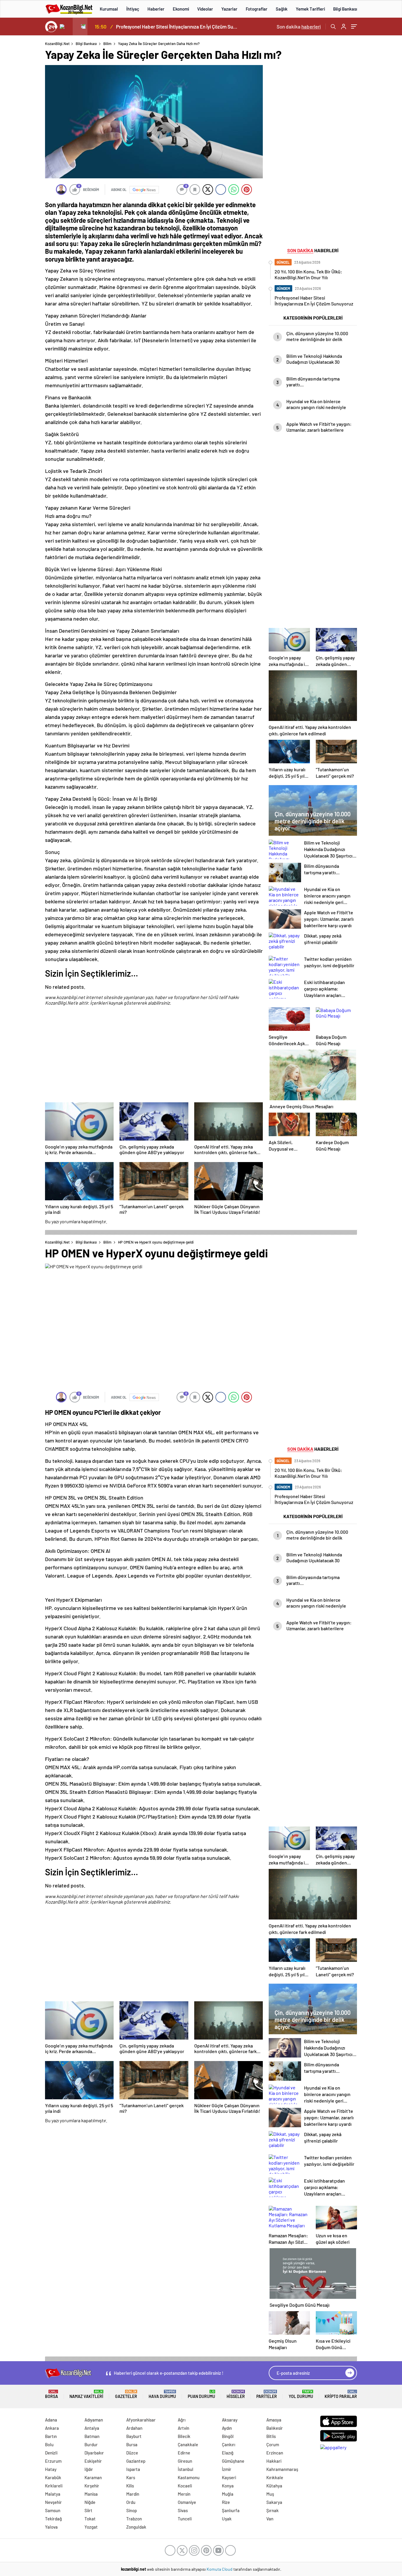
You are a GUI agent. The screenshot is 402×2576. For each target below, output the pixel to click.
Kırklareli (54, 2486)
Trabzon (134, 2519)
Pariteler (267, 2394)
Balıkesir (275, 2428)
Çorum (273, 2444)
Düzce (132, 2453)
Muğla (228, 2494)
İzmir (227, 2469)
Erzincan (275, 2453)
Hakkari (274, 2461)
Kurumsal (109, 9)
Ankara (52, 2428)
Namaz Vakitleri (86, 2394)
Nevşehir (53, 2502)
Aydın (227, 2428)
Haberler (156, 9)
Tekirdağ (53, 2519)
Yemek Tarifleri (310, 9)
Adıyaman (94, 2420)
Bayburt (134, 2436)
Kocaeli (185, 2486)
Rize (226, 2502)
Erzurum (53, 2461)
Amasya (274, 2420)
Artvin (183, 2428)
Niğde (90, 2502)
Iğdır (89, 2469)
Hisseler (236, 2394)
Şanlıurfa (231, 2510)
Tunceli (185, 2519)
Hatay (51, 2469)
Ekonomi (181, 9)
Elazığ (228, 2453)
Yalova (51, 2527)
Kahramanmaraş (282, 2469)
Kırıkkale (275, 2477)
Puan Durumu (201, 2394)
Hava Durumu (162, 2394)
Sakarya (274, 2502)
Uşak (227, 2519)
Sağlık (282, 9)
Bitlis (271, 2436)
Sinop (132, 2510)
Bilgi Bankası (345, 9)
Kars (131, 2477)
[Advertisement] (154, 1058)
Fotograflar (257, 9)
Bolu (49, 2444)
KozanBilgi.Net (57, 44)
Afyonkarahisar (141, 2420)
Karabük (53, 2477)
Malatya (53, 2494)
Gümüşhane (233, 2461)
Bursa (132, 2444)
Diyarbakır (94, 2453)
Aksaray (230, 2420)
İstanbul (186, 2469)
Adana (51, 2420)
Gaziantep (136, 2461)
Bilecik (184, 2436)
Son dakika (299, 26)
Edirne (184, 2453)
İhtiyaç (133, 9)
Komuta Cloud (220, 2569)
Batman (92, 2436)
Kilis (130, 2486)
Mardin (133, 2494)
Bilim (107, 44)
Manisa (91, 2494)
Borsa (52, 2394)
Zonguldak (136, 2527)
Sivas (183, 2510)
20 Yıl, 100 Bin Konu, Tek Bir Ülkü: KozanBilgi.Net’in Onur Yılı (177, 26)
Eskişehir (93, 2461)
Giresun (185, 2461)
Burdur (91, 2444)
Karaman (93, 2477)
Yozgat (91, 2527)
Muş (270, 2494)
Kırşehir (92, 2486)
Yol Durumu (301, 2394)
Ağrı (182, 2420)
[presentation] (65, 26)
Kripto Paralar (341, 2394)
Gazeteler (126, 2394)
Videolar (205, 9)
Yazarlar (229, 9)
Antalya (92, 2428)
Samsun (53, 2510)
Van (270, 2519)
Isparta (133, 2469)
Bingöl (228, 2436)
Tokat (90, 2519)
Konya (228, 2486)
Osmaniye (187, 2502)
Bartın (51, 2436)
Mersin (184, 2494)
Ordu (131, 2502)
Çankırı (229, 2444)
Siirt (88, 2510)
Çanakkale (188, 2444)
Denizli (51, 2453)
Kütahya (274, 2486)
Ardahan (134, 2428)
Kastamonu (189, 2477)
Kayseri (229, 2477)
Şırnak (273, 2510)
